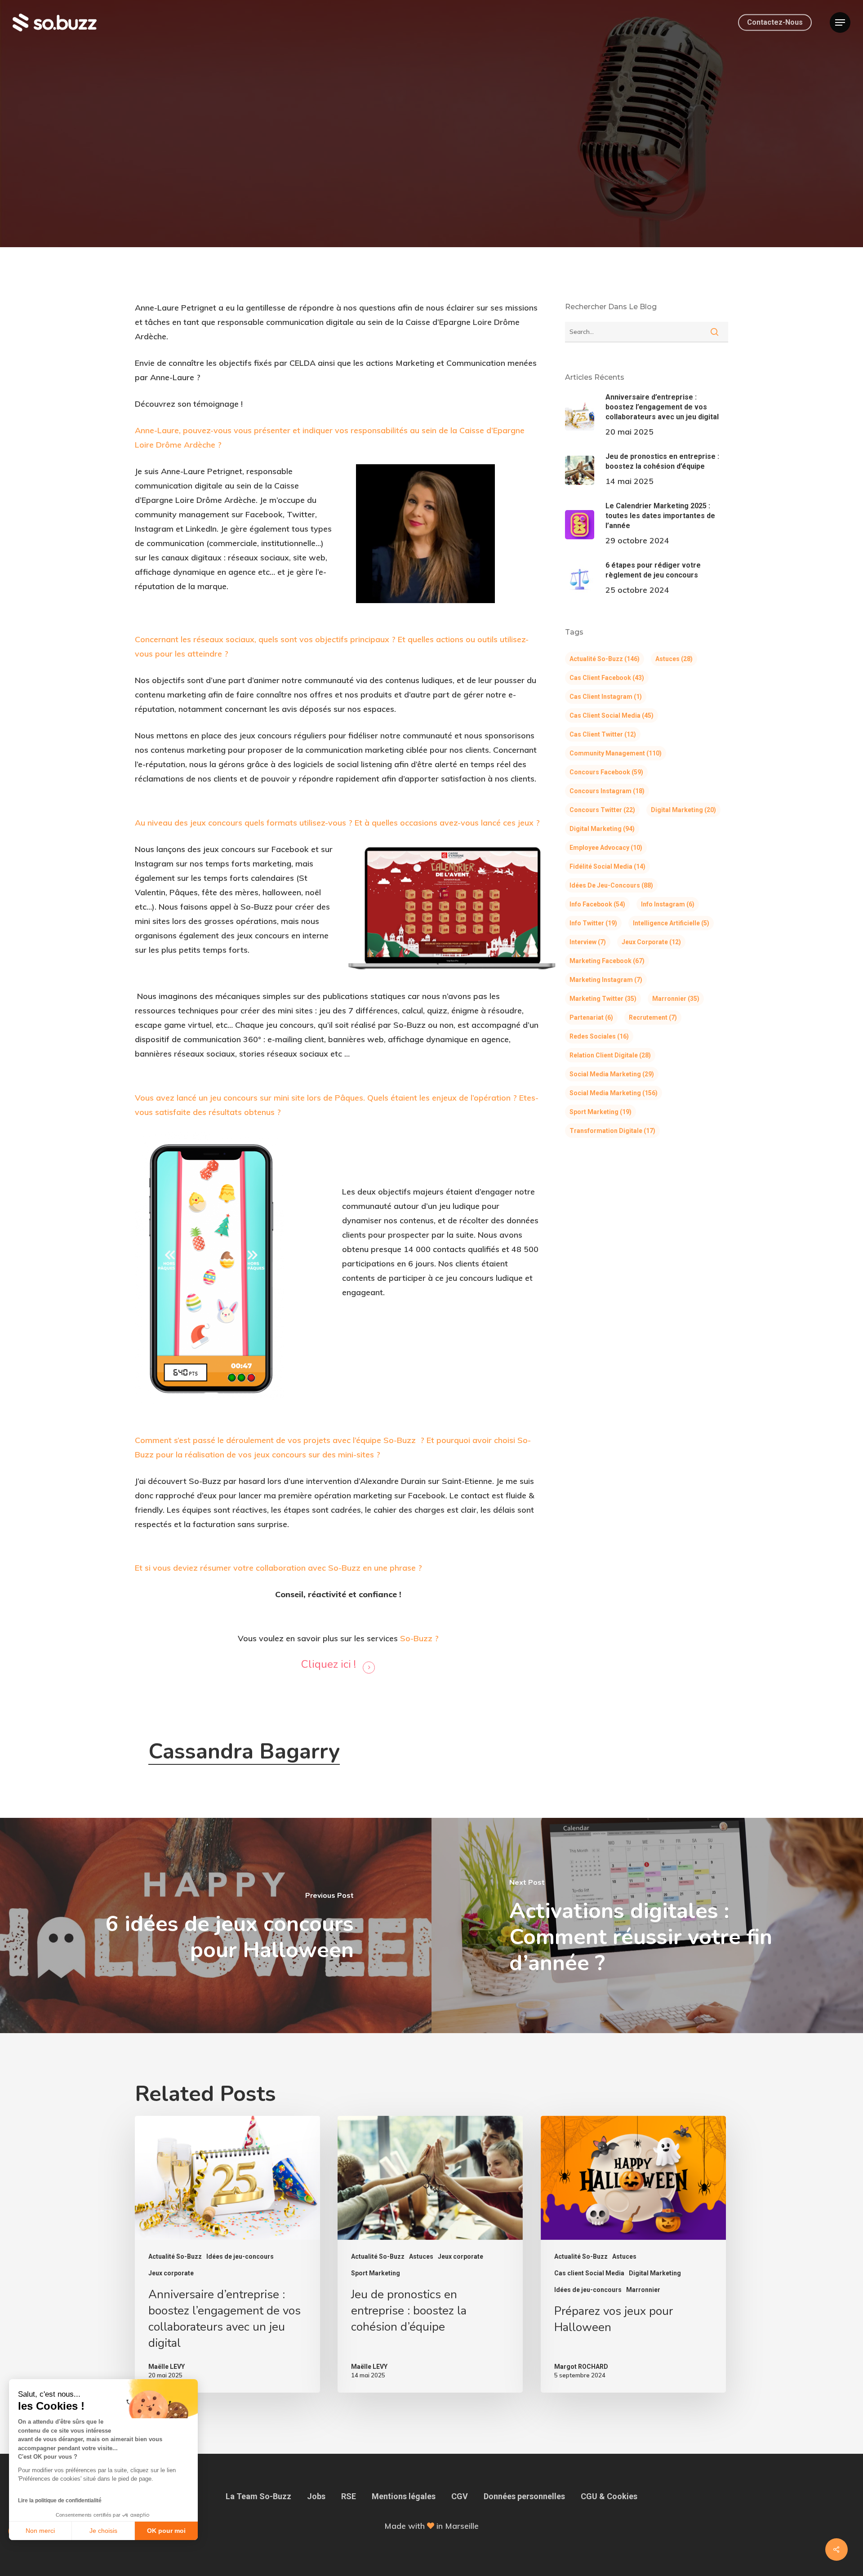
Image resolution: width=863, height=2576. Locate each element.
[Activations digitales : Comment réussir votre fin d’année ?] (647, 1925)
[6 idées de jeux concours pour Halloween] (216, 1925)
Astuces (674, 659)
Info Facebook (597, 904)
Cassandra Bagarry (244, 1751)
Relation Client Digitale (610, 1055)
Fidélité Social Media (607, 866)
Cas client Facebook (607, 678)
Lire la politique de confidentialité (60, 2500)
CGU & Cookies (609, 2496)
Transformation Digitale (612, 1131)
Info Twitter (593, 923)
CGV (460, 2496)
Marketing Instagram (606, 980)
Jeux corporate (651, 942)
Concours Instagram (607, 791)
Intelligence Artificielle (671, 923)
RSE (349, 2496)
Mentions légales (404, 2496)
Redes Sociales (599, 1036)
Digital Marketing (683, 810)
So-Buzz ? (419, 1638)
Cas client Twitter (603, 734)
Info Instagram (668, 904)
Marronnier (676, 999)
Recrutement (653, 1017)
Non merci (40, 2531)
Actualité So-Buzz (407, 162)
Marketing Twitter (603, 999)
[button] (840, 23)
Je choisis (103, 2531)
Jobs (316, 2496)
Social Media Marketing (612, 1074)
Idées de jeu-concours (611, 885)
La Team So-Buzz (258, 2496)
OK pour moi (166, 2531)
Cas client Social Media (612, 715)
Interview (472, 162)
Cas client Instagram (606, 697)
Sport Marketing (601, 1112)
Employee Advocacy (606, 848)
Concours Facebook (606, 772)
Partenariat (591, 1017)
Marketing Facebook (607, 961)
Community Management (616, 753)
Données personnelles (524, 2496)
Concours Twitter (602, 810)
